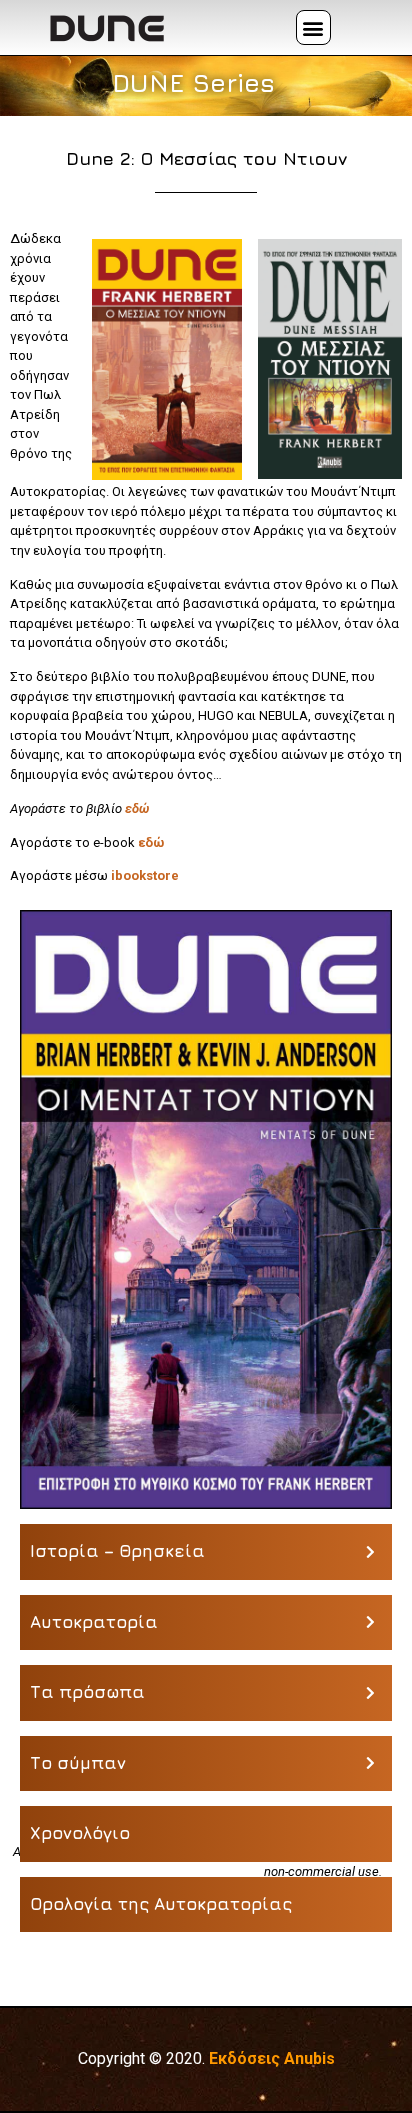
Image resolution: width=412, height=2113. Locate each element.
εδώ (137, 808)
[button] (313, 27)
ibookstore (145, 875)
